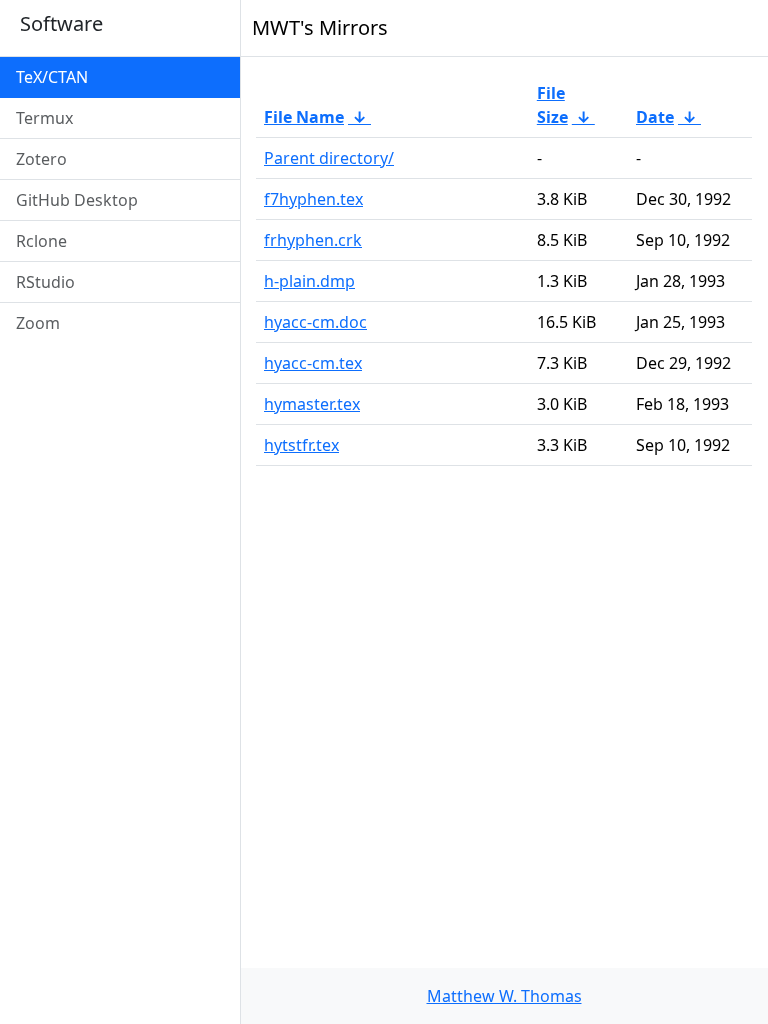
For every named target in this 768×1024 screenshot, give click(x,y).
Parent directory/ (329, 158)
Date (655, 117)
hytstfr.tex (301, 445)
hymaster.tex (312, 404)
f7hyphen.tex (313, 199)
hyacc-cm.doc (315, 322)
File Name (304, 117)
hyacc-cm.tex (313, 363)
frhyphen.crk (313, 240)
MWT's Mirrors (320, 27)
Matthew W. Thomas (504, 996)
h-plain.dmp (309, 281)
